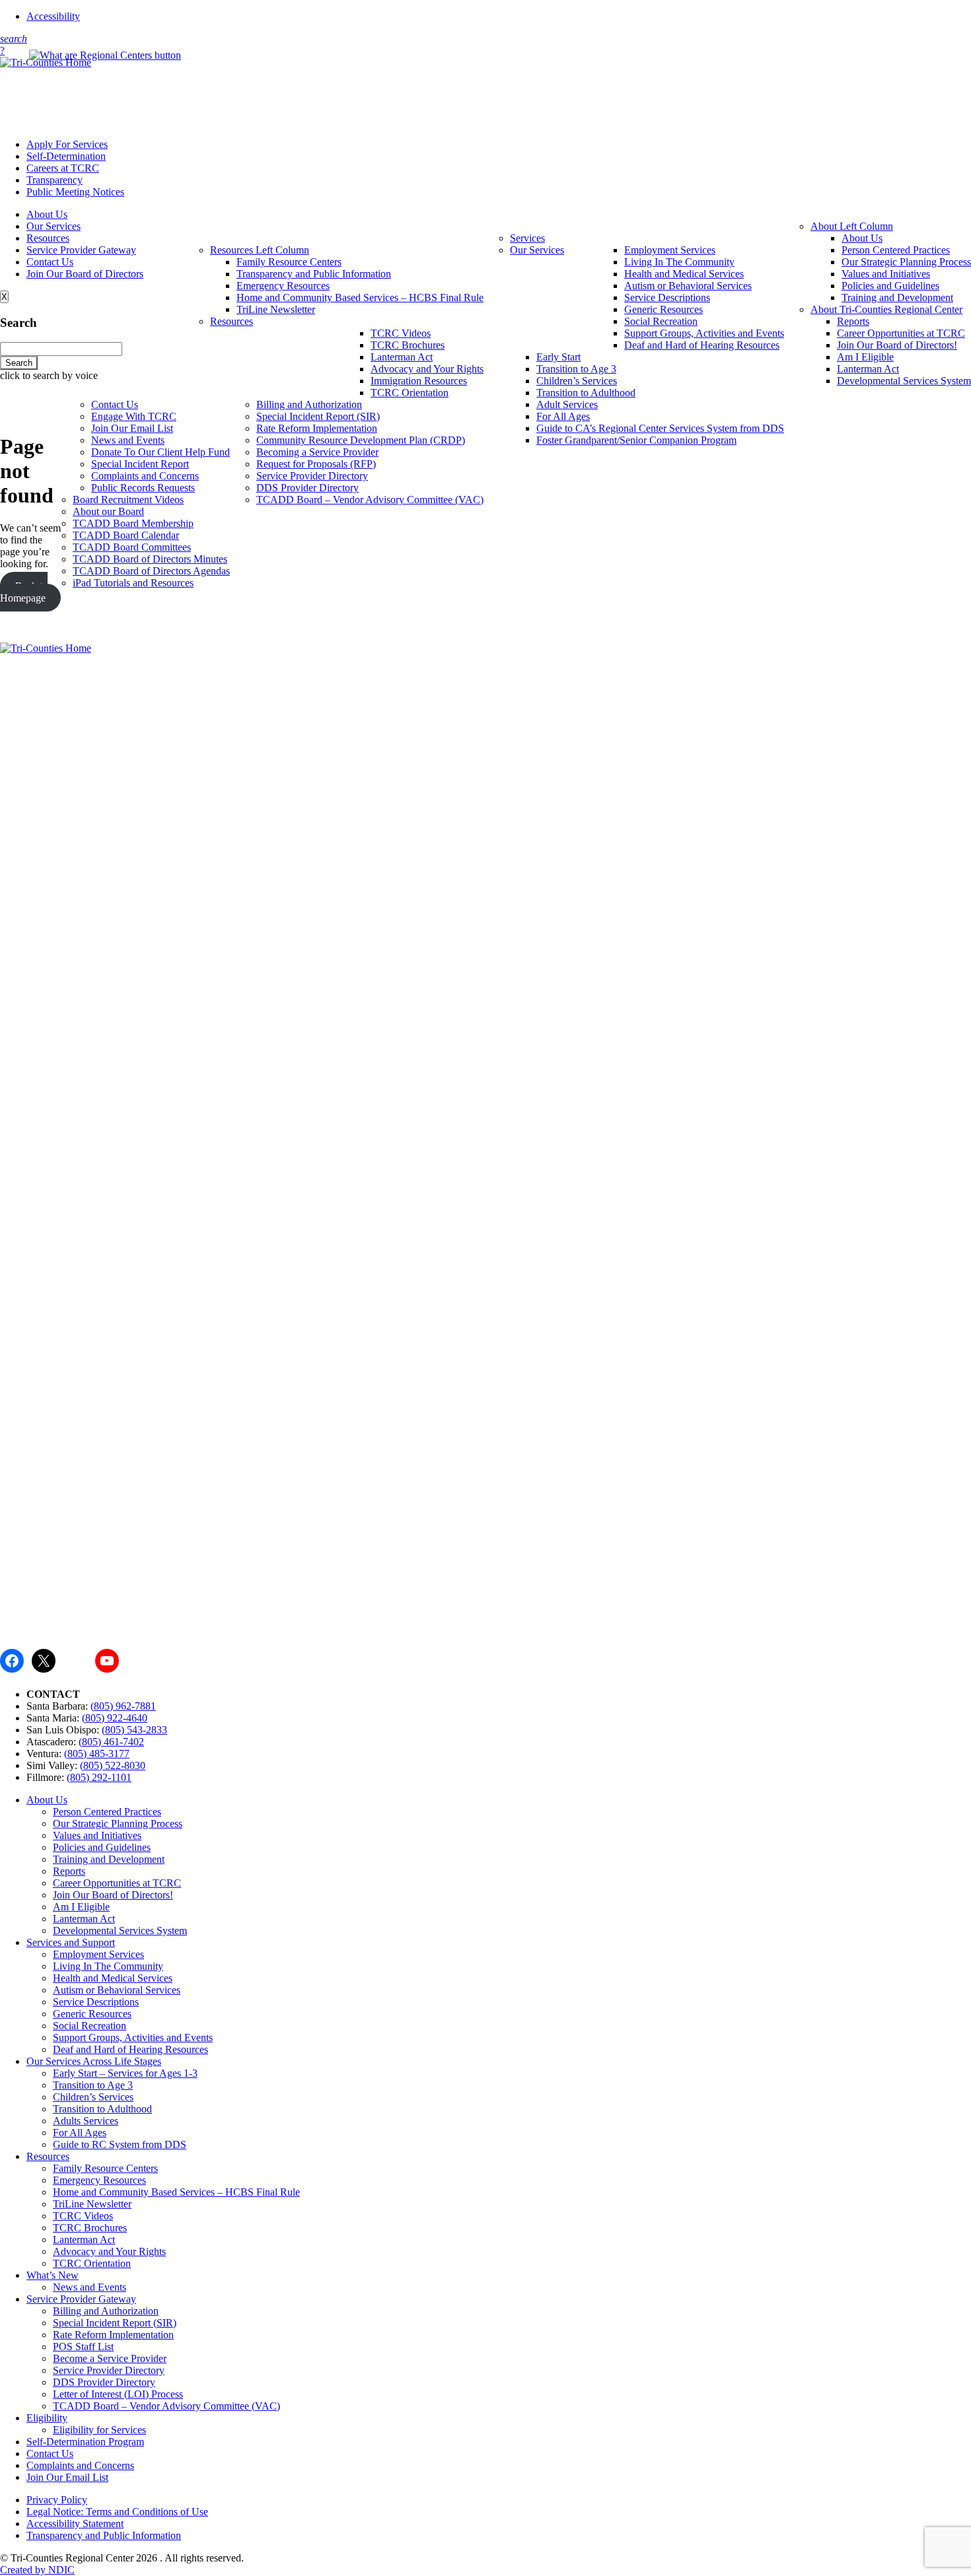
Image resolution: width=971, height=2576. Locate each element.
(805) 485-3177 (97, 1754)
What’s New (53, 2275)
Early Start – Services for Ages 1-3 (125, 2073)
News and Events (128, 440)
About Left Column (852, 226)
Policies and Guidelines (890, 286)
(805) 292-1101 (99, 1777)
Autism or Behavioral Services (688, 286)
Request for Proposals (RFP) (316, 464)
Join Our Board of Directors (85, 274)
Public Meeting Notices (75, 192)
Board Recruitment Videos (128, 500)
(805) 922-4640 (115, 1718)
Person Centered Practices (896, 250)
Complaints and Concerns (145, 476)
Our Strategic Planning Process (906, 262)
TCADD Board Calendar (126, 535)
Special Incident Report (140, 464)
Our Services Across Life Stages (94, 2061)
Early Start (558, 357)
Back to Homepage (24, 592)
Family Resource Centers (289, 262)
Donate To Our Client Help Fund (161, 452)
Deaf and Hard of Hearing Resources (702, 345)
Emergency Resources (283, 286)
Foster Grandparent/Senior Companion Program (636, 440)
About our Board (108, 511)
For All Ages (563, 416)
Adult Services (567, 404)
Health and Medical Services (684, 274)
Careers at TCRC (63, 168)
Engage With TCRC (134, 416)
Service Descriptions (667, 297)
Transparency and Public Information (314, 274)
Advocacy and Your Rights (427, 369)
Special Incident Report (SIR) (318, 416)
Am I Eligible (865, 357)
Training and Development (897, 297)
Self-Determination (66, 156)
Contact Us (50, 262)
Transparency (54, 180)
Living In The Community (679, 262)
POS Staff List (83, 2347)
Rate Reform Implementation (317, 428)
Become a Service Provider (110, 2358)
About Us (47, 214)
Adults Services (86, 2121)
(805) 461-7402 (111, 1742)
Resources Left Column (260, 250)
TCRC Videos (401, 333)
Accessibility (53, 16)
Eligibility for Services (99, 2430)
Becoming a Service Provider (317, 452)
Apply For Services (67, 144)
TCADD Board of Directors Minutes (150, 559)
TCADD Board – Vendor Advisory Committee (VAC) (370, 500)
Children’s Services (577, 381)
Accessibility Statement (75, 2524)
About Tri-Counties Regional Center (886, 309)
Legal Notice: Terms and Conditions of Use (117, 2512)
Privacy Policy (57, 2500)
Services (527, 238)
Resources (48, 238)
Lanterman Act (868, 369)
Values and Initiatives (886, 274)
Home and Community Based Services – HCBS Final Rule (360, 297)
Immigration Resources (419, 381)
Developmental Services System (904, 381)
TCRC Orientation (410, 393)
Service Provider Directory (312, 476)
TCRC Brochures (408, 345)
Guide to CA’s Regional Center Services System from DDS (660, 428)
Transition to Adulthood (586, 393)
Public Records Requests (143, 488)
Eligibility (47, 2418)
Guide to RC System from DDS (120, 2144)
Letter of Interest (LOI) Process (118, 2394)
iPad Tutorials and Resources (133, 583)
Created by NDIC (37, 2570)
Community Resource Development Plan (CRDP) (361, 440)
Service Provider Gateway (81, 250)
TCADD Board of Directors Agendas (151, 571)
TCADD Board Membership (133, 523)
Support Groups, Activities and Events (704, 333)
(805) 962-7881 (123, 1706)
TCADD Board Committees (132, 547)
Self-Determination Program (85, 2442)
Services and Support (71, 1942)
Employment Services (670, 250)
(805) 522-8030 (113, 1765)
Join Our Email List (132, 428)
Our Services (54, 226)
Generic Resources (664, 309)
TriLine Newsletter (276, 309)
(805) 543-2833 (134, 1730)
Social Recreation (661, 321)
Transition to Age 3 (576, 369)
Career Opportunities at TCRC (901, 333)
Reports (853, 321)
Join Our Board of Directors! (897, 345)
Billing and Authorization (309, 404)
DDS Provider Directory (307, 488)
